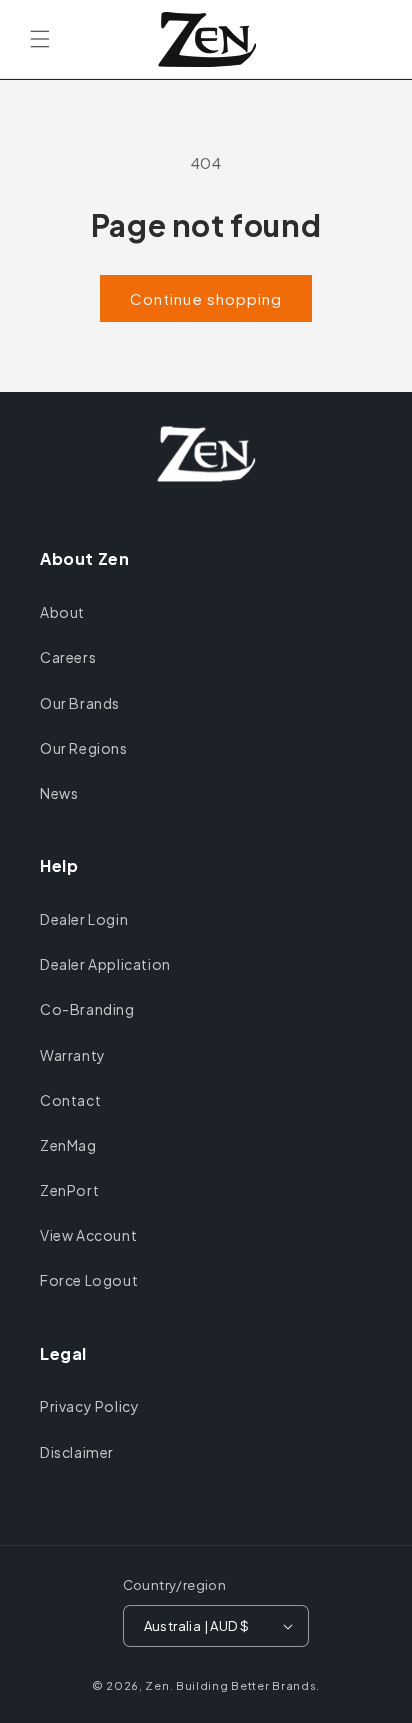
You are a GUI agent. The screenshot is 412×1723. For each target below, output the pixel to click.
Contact (70, 1100)
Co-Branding (87, 1009)
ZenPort (69, 1190)
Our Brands (80, 703)
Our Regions (84, 748)
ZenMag (68, 1145)
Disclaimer (77, 1452)
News (59, 793)
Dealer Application (105, 964)
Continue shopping (206, 298)
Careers (68, 657)
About (62, 612)
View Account (88, 1235)
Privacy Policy (89, 1406)
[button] (40, 39)
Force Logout (89, 1280)
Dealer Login (84, 919)
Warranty (73, 1055)
